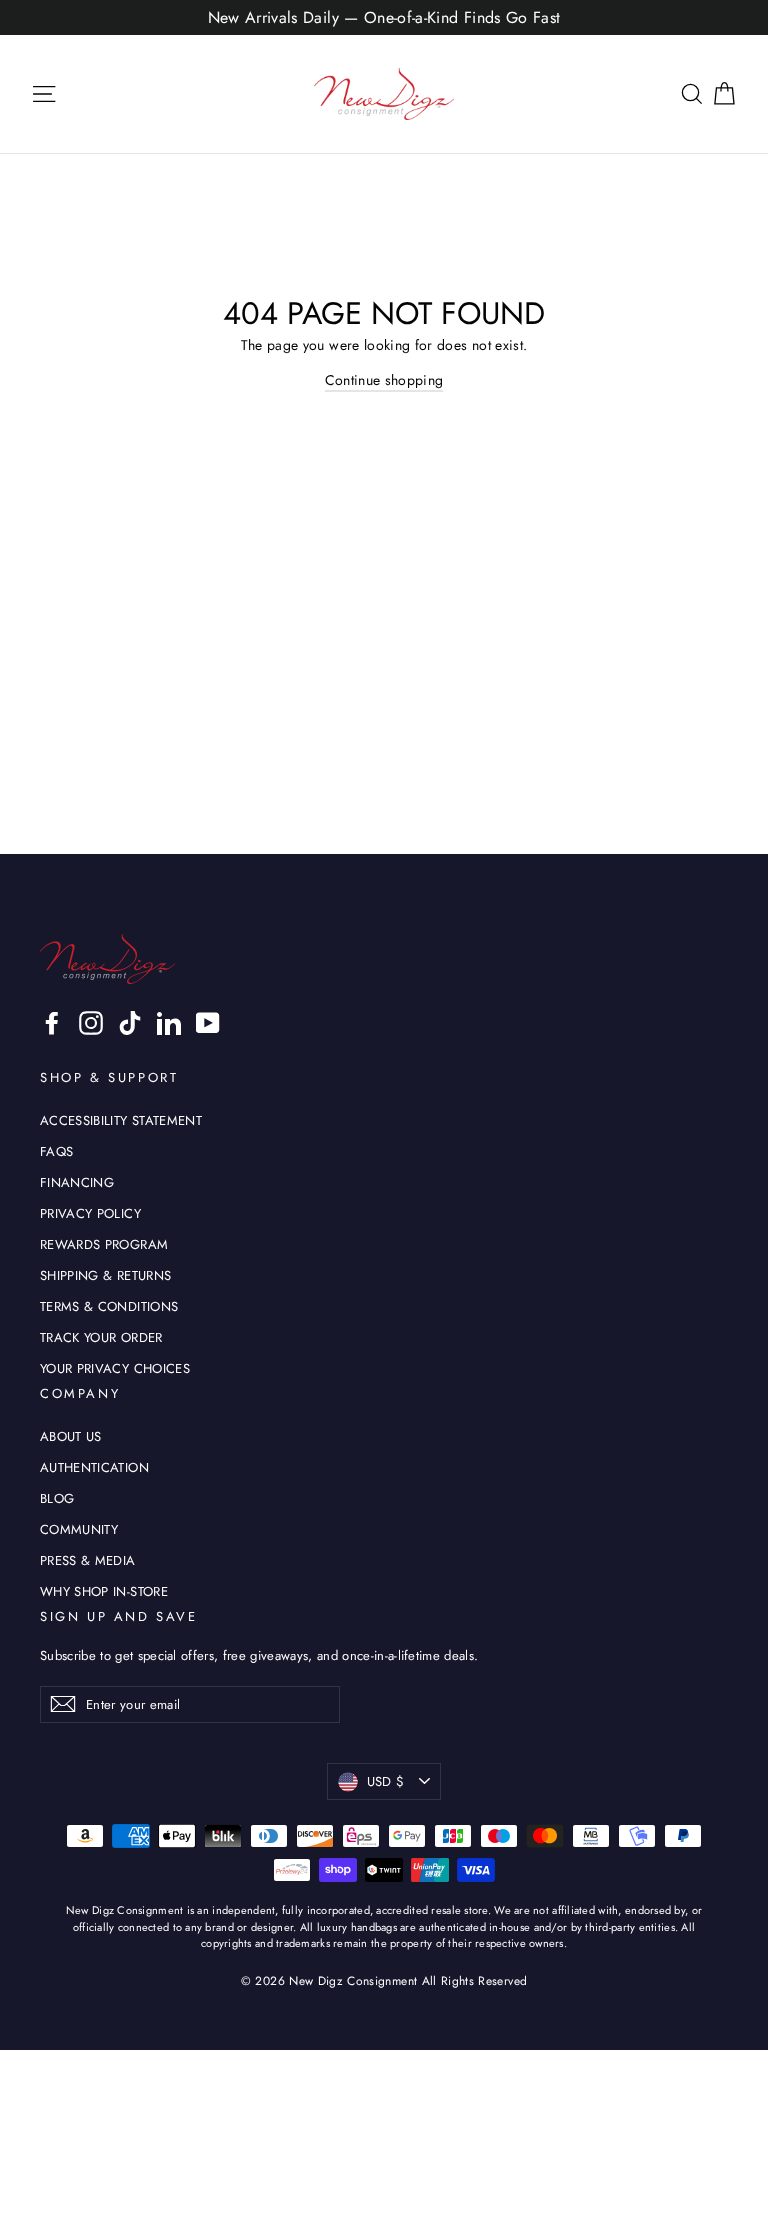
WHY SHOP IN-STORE (104, 1591)
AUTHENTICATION (94, 1467)
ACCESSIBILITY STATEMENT (121, 1120)
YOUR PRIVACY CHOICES (115, 1368)
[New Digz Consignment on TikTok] (130, 1023)
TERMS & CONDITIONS (109, 1306)
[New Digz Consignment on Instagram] (91, 1023)
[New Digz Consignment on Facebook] (52, 1023)
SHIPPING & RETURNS (105, 1275)
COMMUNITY (79, 1529)
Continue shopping (384, 380)
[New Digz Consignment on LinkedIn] (169, 1023)
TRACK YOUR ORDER (101, 1337)
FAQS (56, 1151)
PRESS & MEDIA (88, 1560)
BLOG (57, 1498)
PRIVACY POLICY (90, 1213)
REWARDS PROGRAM (104, 1244)
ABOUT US (71, 1436)
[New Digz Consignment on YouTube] (208, 1023)
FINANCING (77, 1182)
